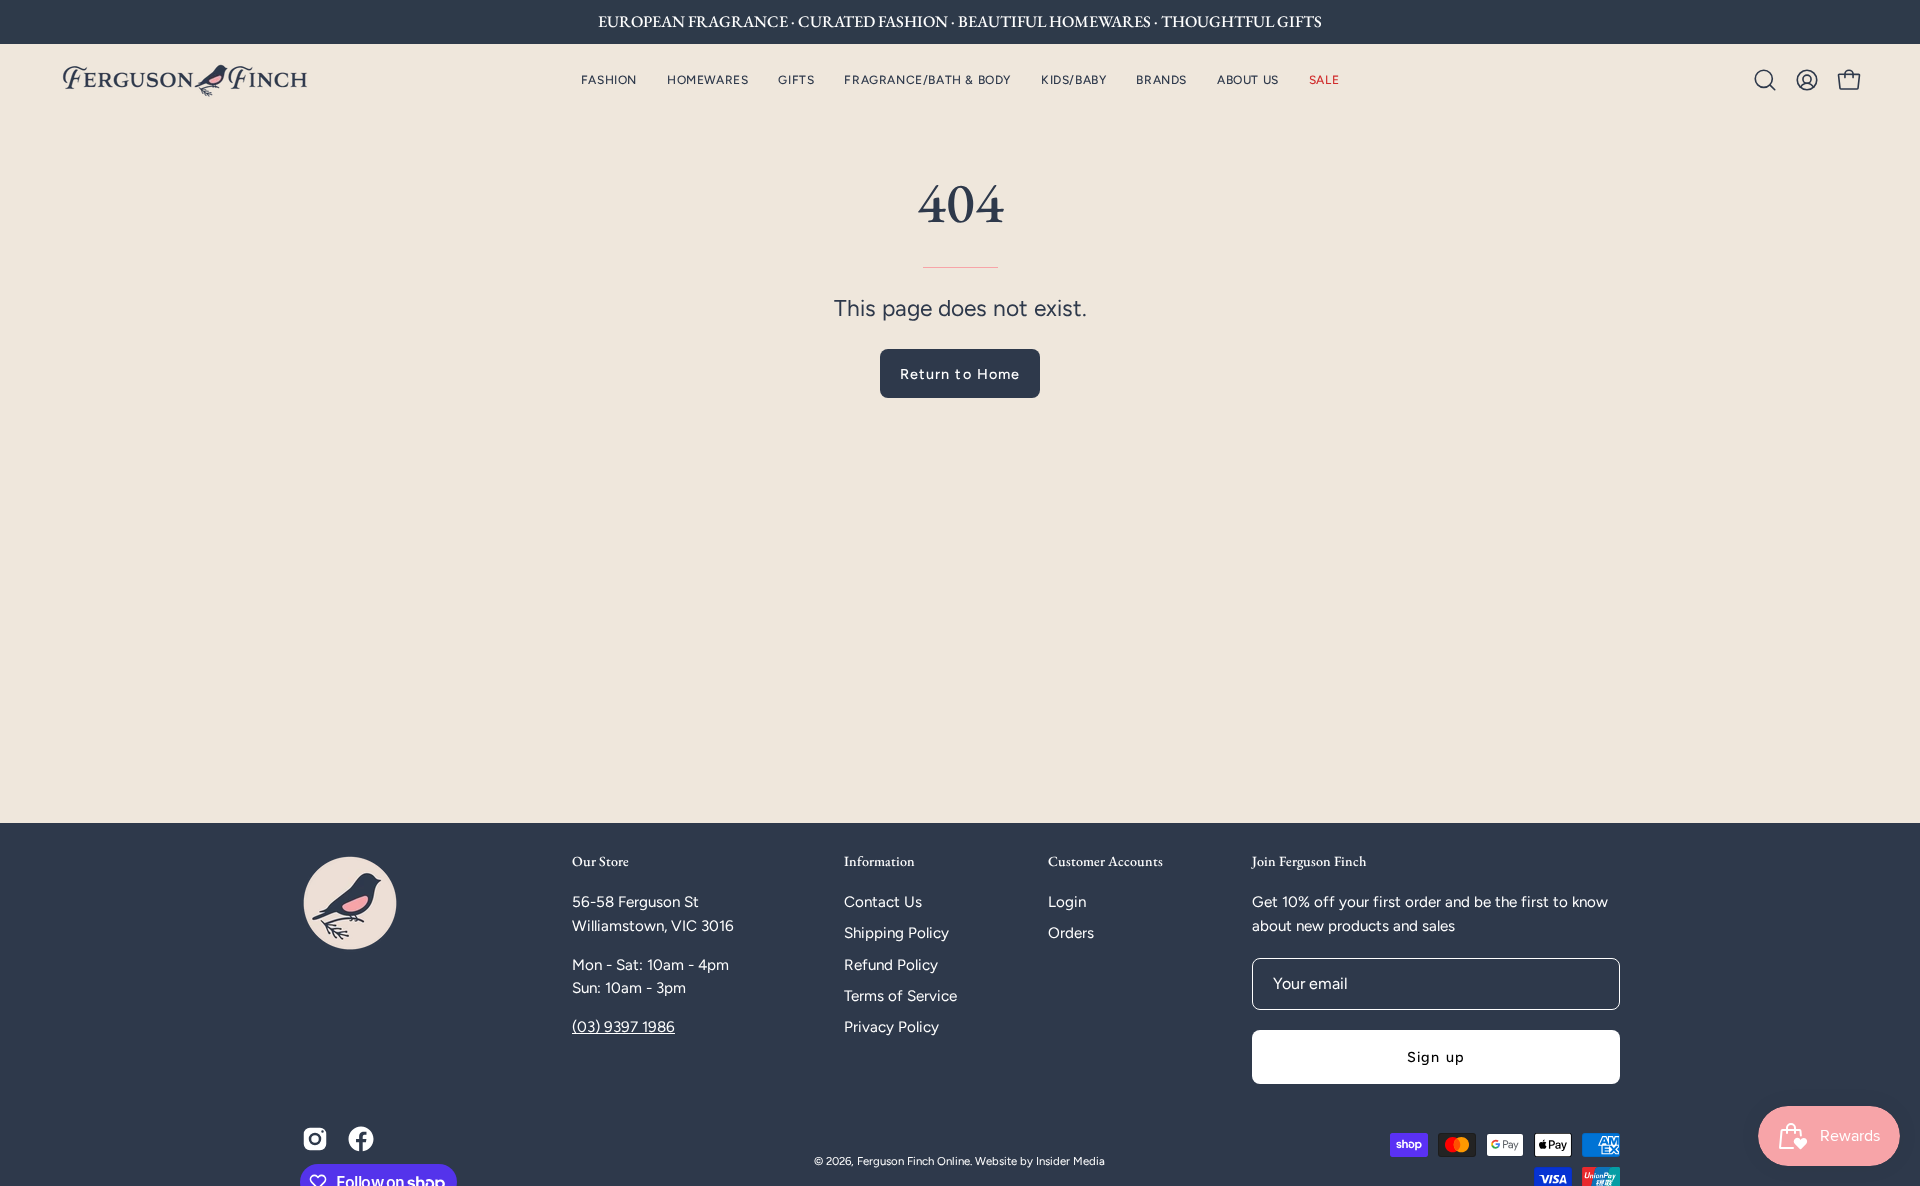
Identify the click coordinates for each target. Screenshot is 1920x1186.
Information (879, 861)
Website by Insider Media (1040, 1161)
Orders (1071, 933)
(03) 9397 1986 (623, 1027)
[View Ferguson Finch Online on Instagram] (315, 1139)
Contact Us (883, 902)
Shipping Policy (896, 933)
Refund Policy (891, 965)
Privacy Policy (891, 1027)
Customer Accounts (1105, 861)
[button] (707, 80)
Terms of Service (900, 996)
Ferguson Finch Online (913, 1161)
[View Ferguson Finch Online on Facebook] (361, 1139)
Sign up (1436, 1057)
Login (1067, 902)
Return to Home (960, 374)
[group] (960, 22)
